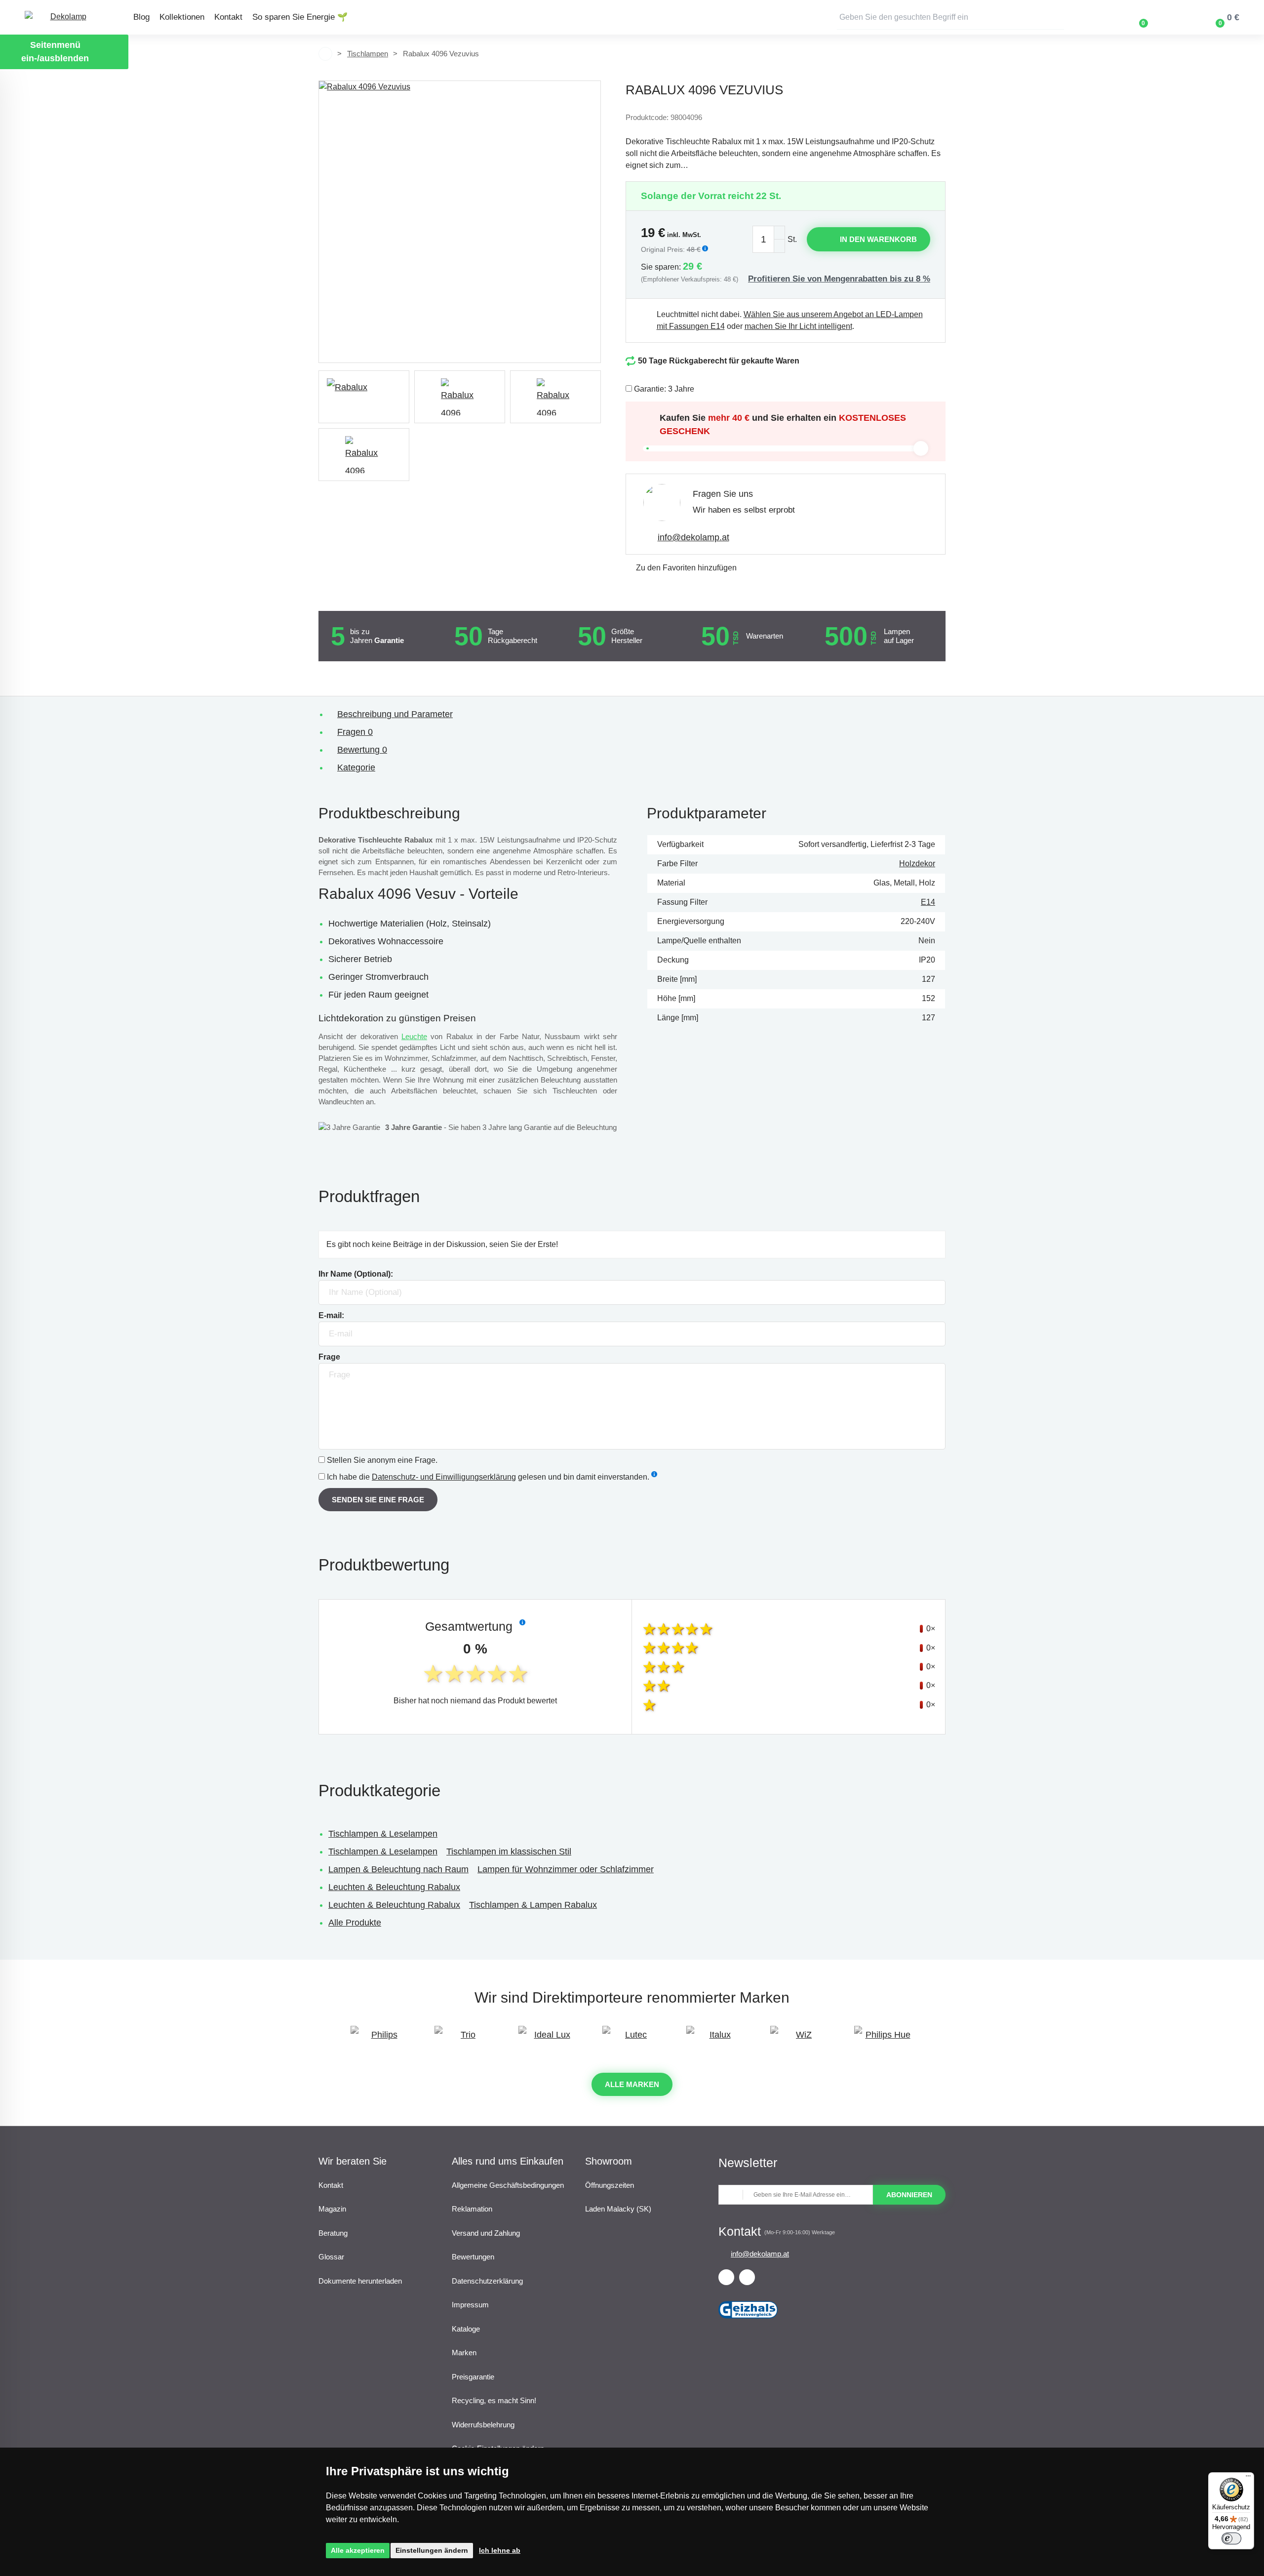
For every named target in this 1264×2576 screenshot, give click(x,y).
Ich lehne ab (500, 2550)
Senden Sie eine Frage (378, 1500)
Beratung (333, 2233)
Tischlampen (368, 54)
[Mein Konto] (1172, 17)
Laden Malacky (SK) (618, 2209)
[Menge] (769, 239)
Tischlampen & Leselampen (383, 1834)
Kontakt (228, 17)
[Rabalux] (364, 397)
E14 (928, 902)
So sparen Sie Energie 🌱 (300, 17)
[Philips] (380, 2039)
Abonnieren (909, 2195)
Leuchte (414, 1036)
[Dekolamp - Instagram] (747, 2277)
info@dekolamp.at (693, 537)
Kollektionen (182, 17)
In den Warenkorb (878, 239)
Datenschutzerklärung (487, 2281)
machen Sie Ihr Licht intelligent (798, 326)
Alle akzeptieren (358, 2550)
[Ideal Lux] (548, 2039)
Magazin (332, 2209)
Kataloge (466, 2329)
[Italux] (716, 2039)
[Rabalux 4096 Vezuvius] (460, 222)
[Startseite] (325, 54)
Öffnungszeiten (610, 2185)
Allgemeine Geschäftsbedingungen (508, 2185)
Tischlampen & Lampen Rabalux (533, 1905)
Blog (141, 17)
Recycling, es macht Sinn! (494, 2400)
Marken (464, 2353)
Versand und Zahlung (486, 2233)
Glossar (331, 2257)
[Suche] (1057, 17)
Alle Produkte (355, 1923)
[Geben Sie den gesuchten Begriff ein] (950, 17)
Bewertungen (473, 2257)
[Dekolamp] (64, 18)
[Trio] (464, 2039)
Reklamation (472, 2209)
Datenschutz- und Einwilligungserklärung (444, 1477)
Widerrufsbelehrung (483, 2425)
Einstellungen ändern (432, 2550)
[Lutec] (632, 2039)
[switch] (1231, 2538)
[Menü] (1248, 2478)
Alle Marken (632, 2084)
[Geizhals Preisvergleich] (748, 2322)
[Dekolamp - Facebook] (726, 2277)
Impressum (470, 2305)
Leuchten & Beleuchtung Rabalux (394, 1887)
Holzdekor (917, 864)
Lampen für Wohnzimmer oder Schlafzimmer (566, 1869)
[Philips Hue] (884, 2039)
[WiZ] (800, 2039)
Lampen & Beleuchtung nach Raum (398, 1869)
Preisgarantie (473, 2377)
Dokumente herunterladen (360, 2281)
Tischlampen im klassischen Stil (509, 1851)
